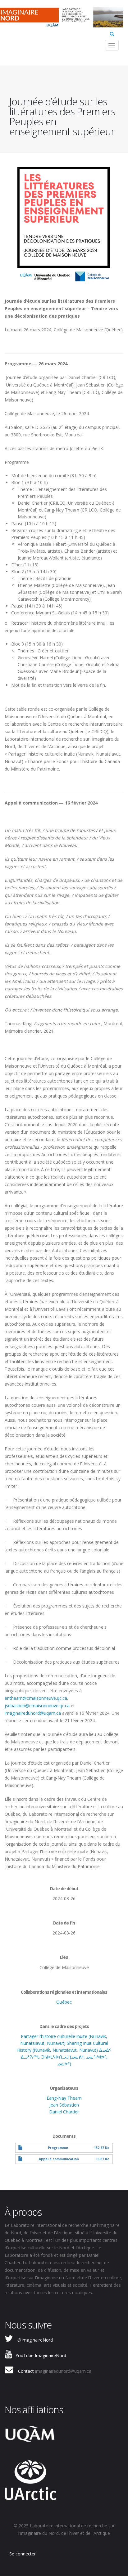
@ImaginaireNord (35, 2340)
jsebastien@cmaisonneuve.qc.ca (37, 1706)
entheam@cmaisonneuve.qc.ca (36, 1698)
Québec (64, 2002)
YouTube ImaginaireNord (41, 2355)
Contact (26, 2371)
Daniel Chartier (64, 2112)
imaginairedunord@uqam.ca (33, 1713)
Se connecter (23, 2554)
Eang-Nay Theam (64, 2098)
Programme (58, 2148)
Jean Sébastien (64, 2105)
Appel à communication (59, 2159)
